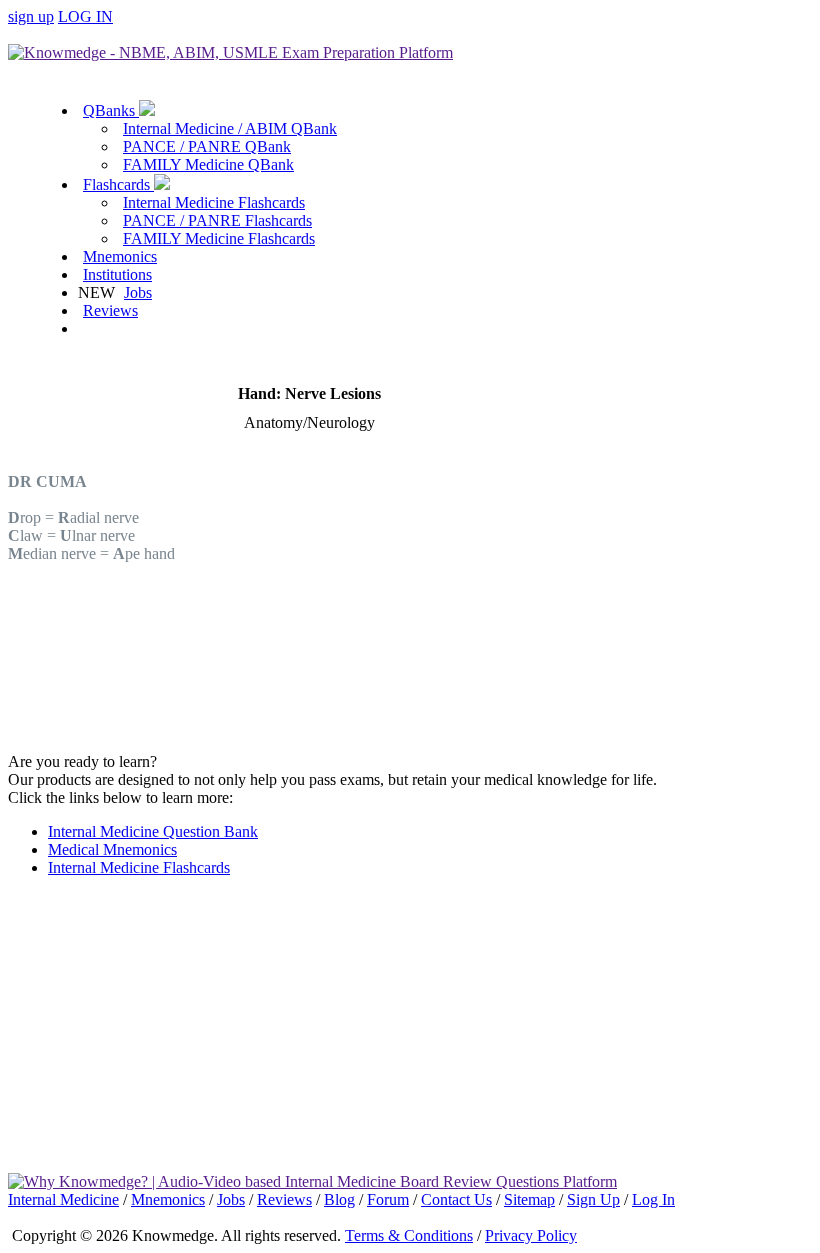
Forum (388, 1199)
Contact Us (456, 1199)
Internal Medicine (63, 1199)
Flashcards (118, 184)
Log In (653, 1199)
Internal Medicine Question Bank (153, 831)
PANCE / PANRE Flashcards (217, 220)
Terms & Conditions (409, 1235)
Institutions (117, 274)
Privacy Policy (531, 1235)
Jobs (138, 292)
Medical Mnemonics (112, 849)
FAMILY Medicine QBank (208, 164)
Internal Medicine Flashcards (214, 202)
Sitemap (529, 1199)
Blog (339, 1199)
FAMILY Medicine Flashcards (219, 238)
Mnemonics (120, 256)
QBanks (111, 110)
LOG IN (85, 16)
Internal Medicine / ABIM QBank (230, 128)
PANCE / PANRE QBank (207, 146)
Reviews (110, 310)
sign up (31, 16)
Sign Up (593, 1199)
